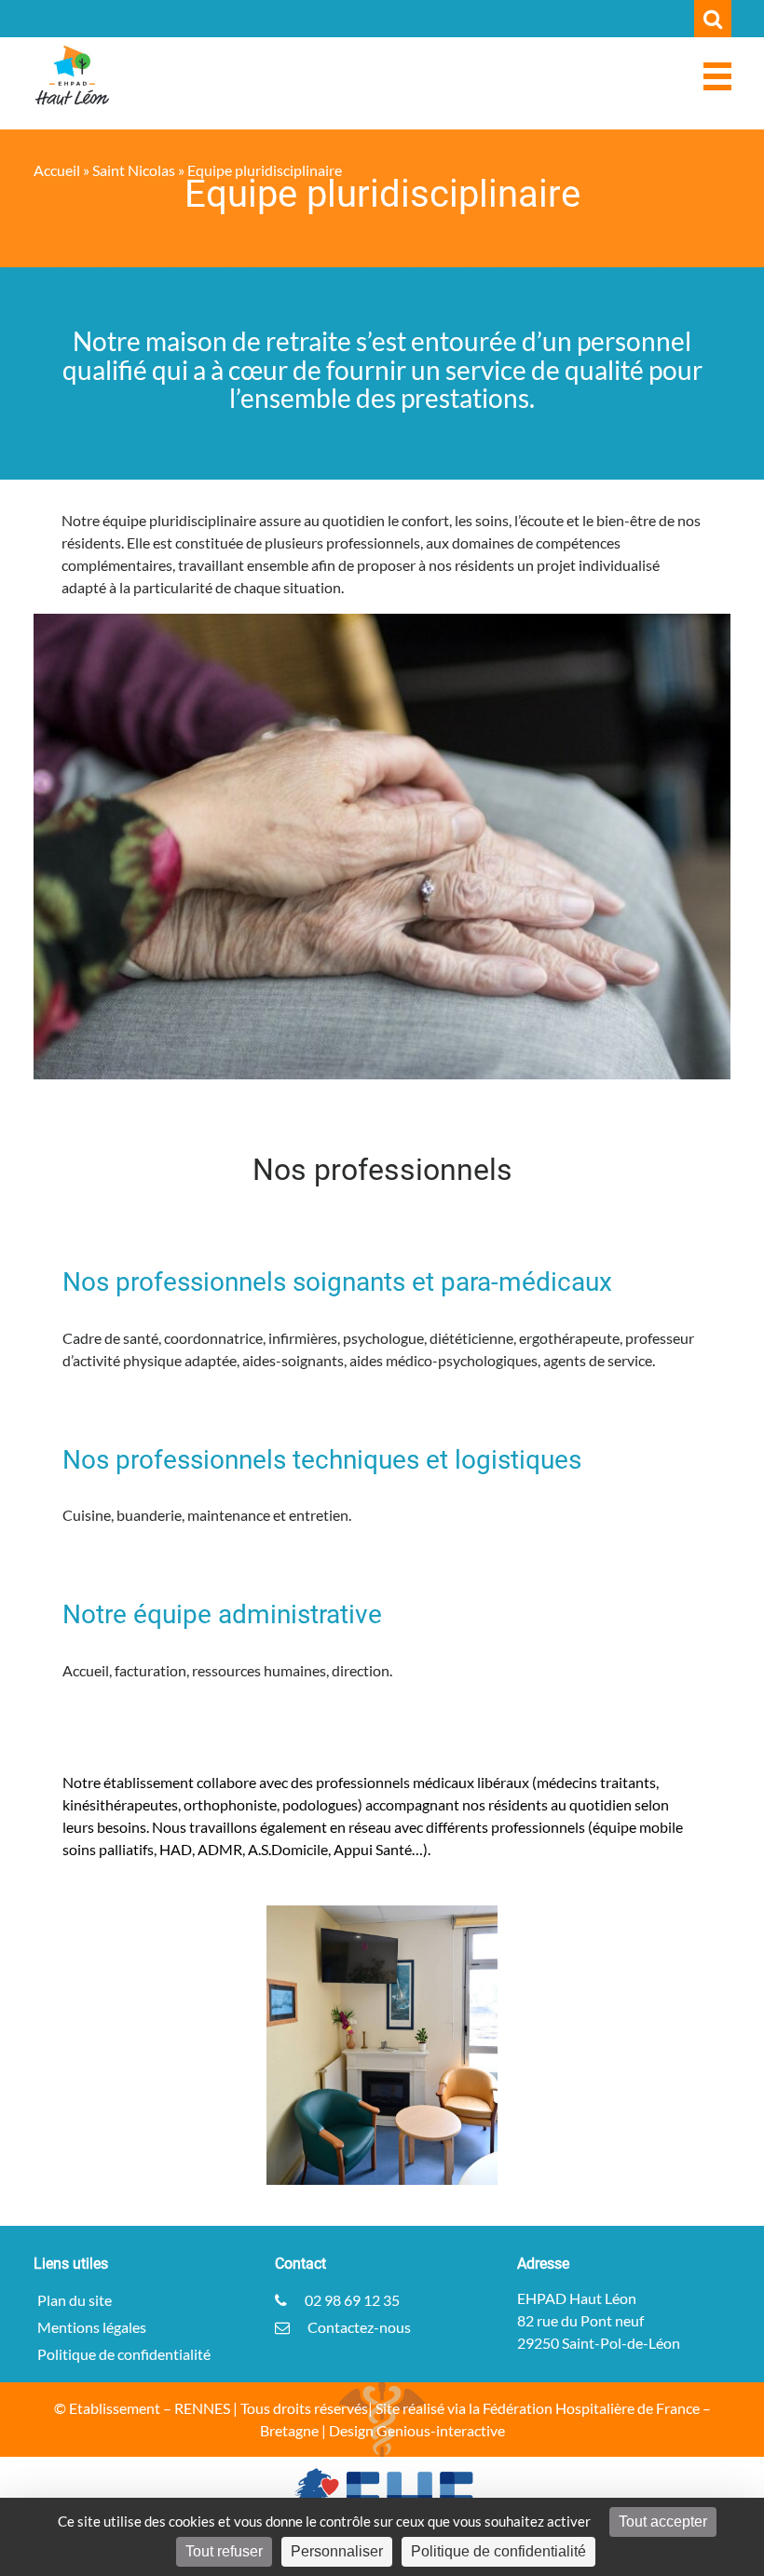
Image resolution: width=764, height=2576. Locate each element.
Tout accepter (663, 2522)
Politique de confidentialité (124, 2354)
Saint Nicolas (134, 170)
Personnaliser (337, 2551)
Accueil (57, 170)
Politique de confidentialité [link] (498, 2551)
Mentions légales (92, 2327)
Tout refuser (224, 2551)
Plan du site (75, 2300)
